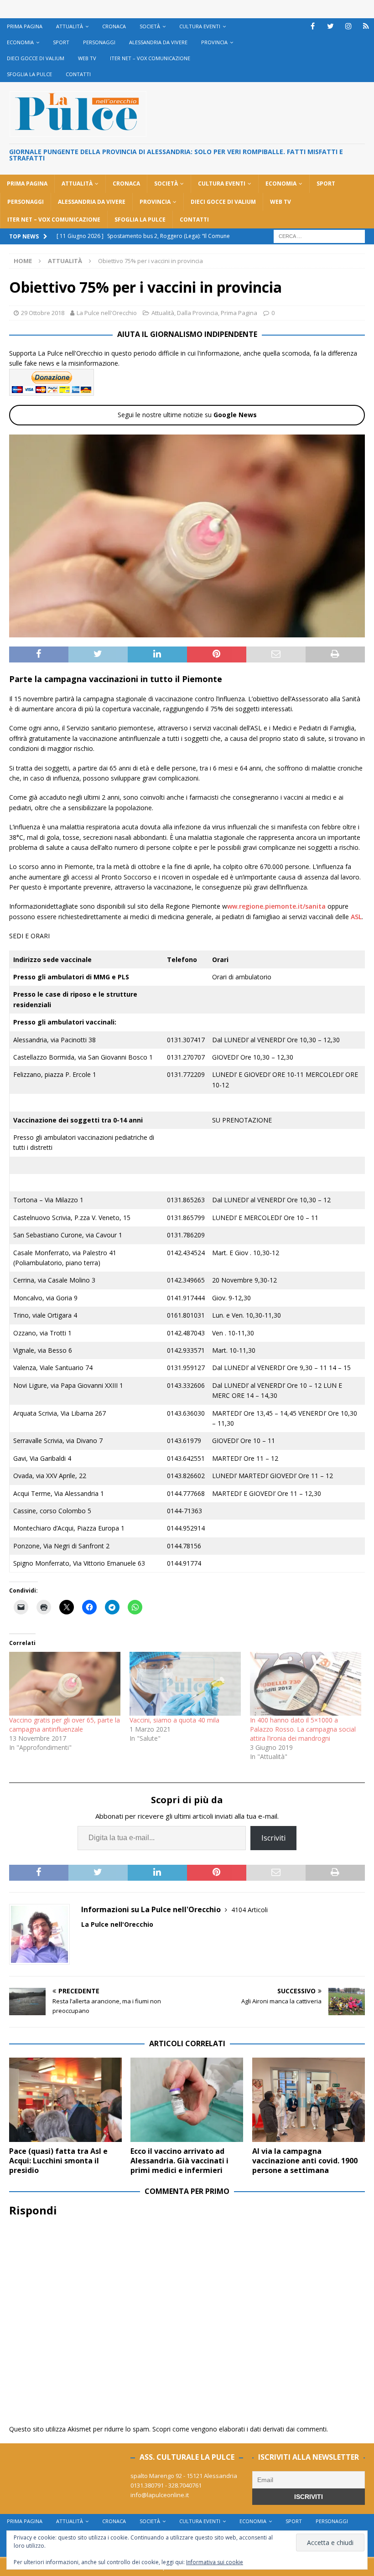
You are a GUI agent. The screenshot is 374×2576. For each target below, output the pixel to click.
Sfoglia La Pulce (29, 74)
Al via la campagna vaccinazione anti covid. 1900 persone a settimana (305, 2161)
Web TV (87, 58)
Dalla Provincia (197, 313)
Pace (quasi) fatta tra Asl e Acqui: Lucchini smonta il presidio (58, 2161)
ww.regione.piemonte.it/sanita (276, 906)
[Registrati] (366, 26)
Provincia (214, 42)
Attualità (70, 26)
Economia (20, 42)
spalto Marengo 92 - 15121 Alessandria (184, 2476)
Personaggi (99, 42)
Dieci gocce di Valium (36, 58)
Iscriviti (273, 1838)
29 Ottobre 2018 (43, 313)
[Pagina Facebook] (313, 26)
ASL (356, 917)
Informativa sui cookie (215, 2562)
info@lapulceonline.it (160, 2495)
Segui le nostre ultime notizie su (187, 415)
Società (150, 26)
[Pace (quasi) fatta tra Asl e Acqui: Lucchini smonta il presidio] (65, 2100)
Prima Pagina (25, 26)
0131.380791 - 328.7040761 (166, 2485)
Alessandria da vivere (158, 42)
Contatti (78, 74)
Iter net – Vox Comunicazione (150, 58)
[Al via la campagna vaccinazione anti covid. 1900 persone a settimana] (309, 2100)
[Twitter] (330, 26)
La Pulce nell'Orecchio (107, 313)
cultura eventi (200, 26)
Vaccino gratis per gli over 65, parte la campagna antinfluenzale (65, 1725)
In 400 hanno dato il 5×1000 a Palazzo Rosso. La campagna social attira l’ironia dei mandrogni (303, 1729)
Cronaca (114, 26)
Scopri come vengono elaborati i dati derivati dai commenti (239, 2429)
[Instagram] (348, 26)
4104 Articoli (249, 1910)
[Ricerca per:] (319, 235)
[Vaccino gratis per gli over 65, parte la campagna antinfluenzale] (65, 1684)
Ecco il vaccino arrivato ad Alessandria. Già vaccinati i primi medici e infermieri (179, 2161)
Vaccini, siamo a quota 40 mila (174, 1720)
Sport (61, 42)
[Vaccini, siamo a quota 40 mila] (185, 1684)
